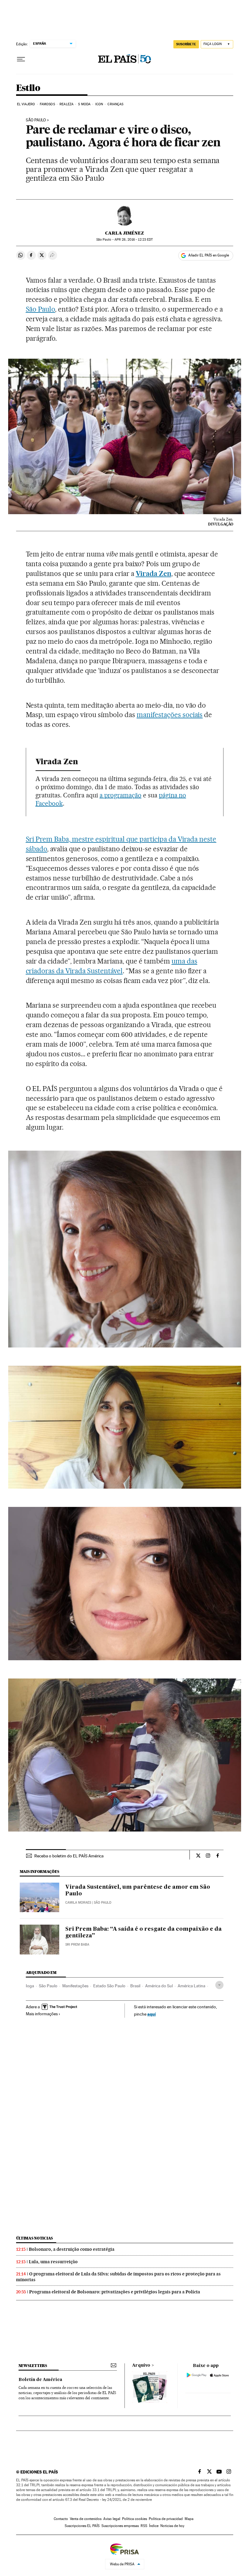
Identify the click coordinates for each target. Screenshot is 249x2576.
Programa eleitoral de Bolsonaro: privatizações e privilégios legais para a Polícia (115, 2292)
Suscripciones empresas (120, 2526)
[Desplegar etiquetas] (219, 1985)
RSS (144, 2526)
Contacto (61, 2519)
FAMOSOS (47, 104)
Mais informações (42, 2014)
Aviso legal (112, 2519)
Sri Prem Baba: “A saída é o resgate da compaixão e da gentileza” (143, 1933)
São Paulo (41, 309)
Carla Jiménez (124, 233)
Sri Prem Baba (77, 1945)
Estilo (28, 88)
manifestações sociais (170, 715)
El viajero (26, 104)
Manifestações (75, 1986)
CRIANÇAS (115, 104)
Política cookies (135, 2519)
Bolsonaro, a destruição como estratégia (72, 2249)
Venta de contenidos (86, 2519)
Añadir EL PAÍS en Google (209, 255)
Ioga (30, 1986)
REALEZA (67, 104)
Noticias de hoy (172, 2526)
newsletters (33, 2366)
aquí (152, 2014)
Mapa (189, 2519)
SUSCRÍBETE (186, 44)
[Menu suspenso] (21, 59)
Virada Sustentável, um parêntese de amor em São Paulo (138, 1891)
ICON (99, 104)
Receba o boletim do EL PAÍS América (69, 1856)
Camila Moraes (78, 1903)
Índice (154, 2526)
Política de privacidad (166, 2519)
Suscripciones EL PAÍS (82, 2526)
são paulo (36, 120)
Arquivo (141, 2365)
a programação (121, 795)
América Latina (191, 1986)
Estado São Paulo (109, 1986)
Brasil (135, 1986)
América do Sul (159, 1986)
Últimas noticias (35, 2238)
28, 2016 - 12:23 (134, 240)
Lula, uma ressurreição (53, 2262)
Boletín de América (40, 2380)
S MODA (84, 104)
